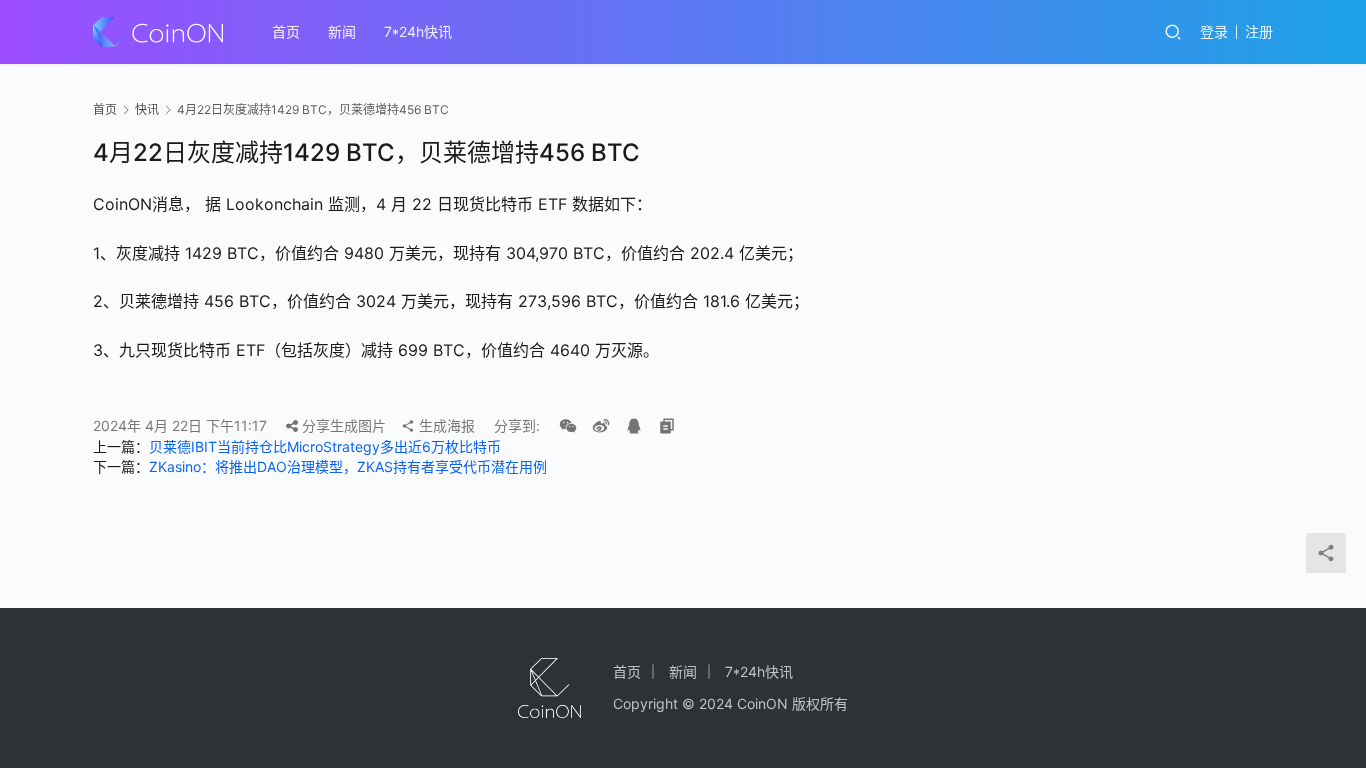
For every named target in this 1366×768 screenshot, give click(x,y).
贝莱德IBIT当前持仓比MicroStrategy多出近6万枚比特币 (325, 446)
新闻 (342, 31)
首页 (286, 31)
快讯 (147, 109)
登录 (1214, 31)
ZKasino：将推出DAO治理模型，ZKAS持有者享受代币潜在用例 (348, 466)
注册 (1259, 31)
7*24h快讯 (418, 31)
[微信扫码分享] (568, 426)
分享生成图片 (342, 425)
